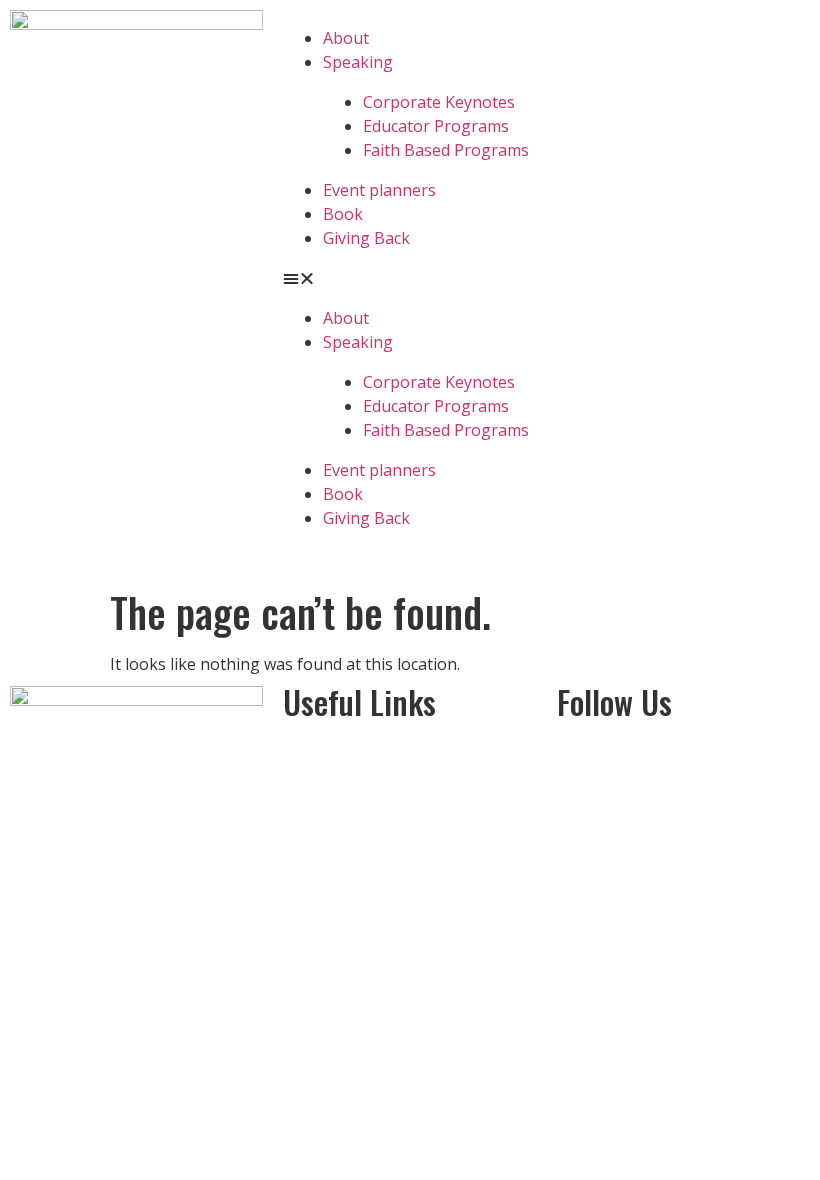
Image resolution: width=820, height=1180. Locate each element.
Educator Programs (436, 126)
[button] (409, 278)
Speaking (358, 62)
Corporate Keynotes (439, 102)
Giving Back (366, 238)
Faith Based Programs (446, 150)
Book (343, 214)
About (346, 38)
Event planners (379, 190)
